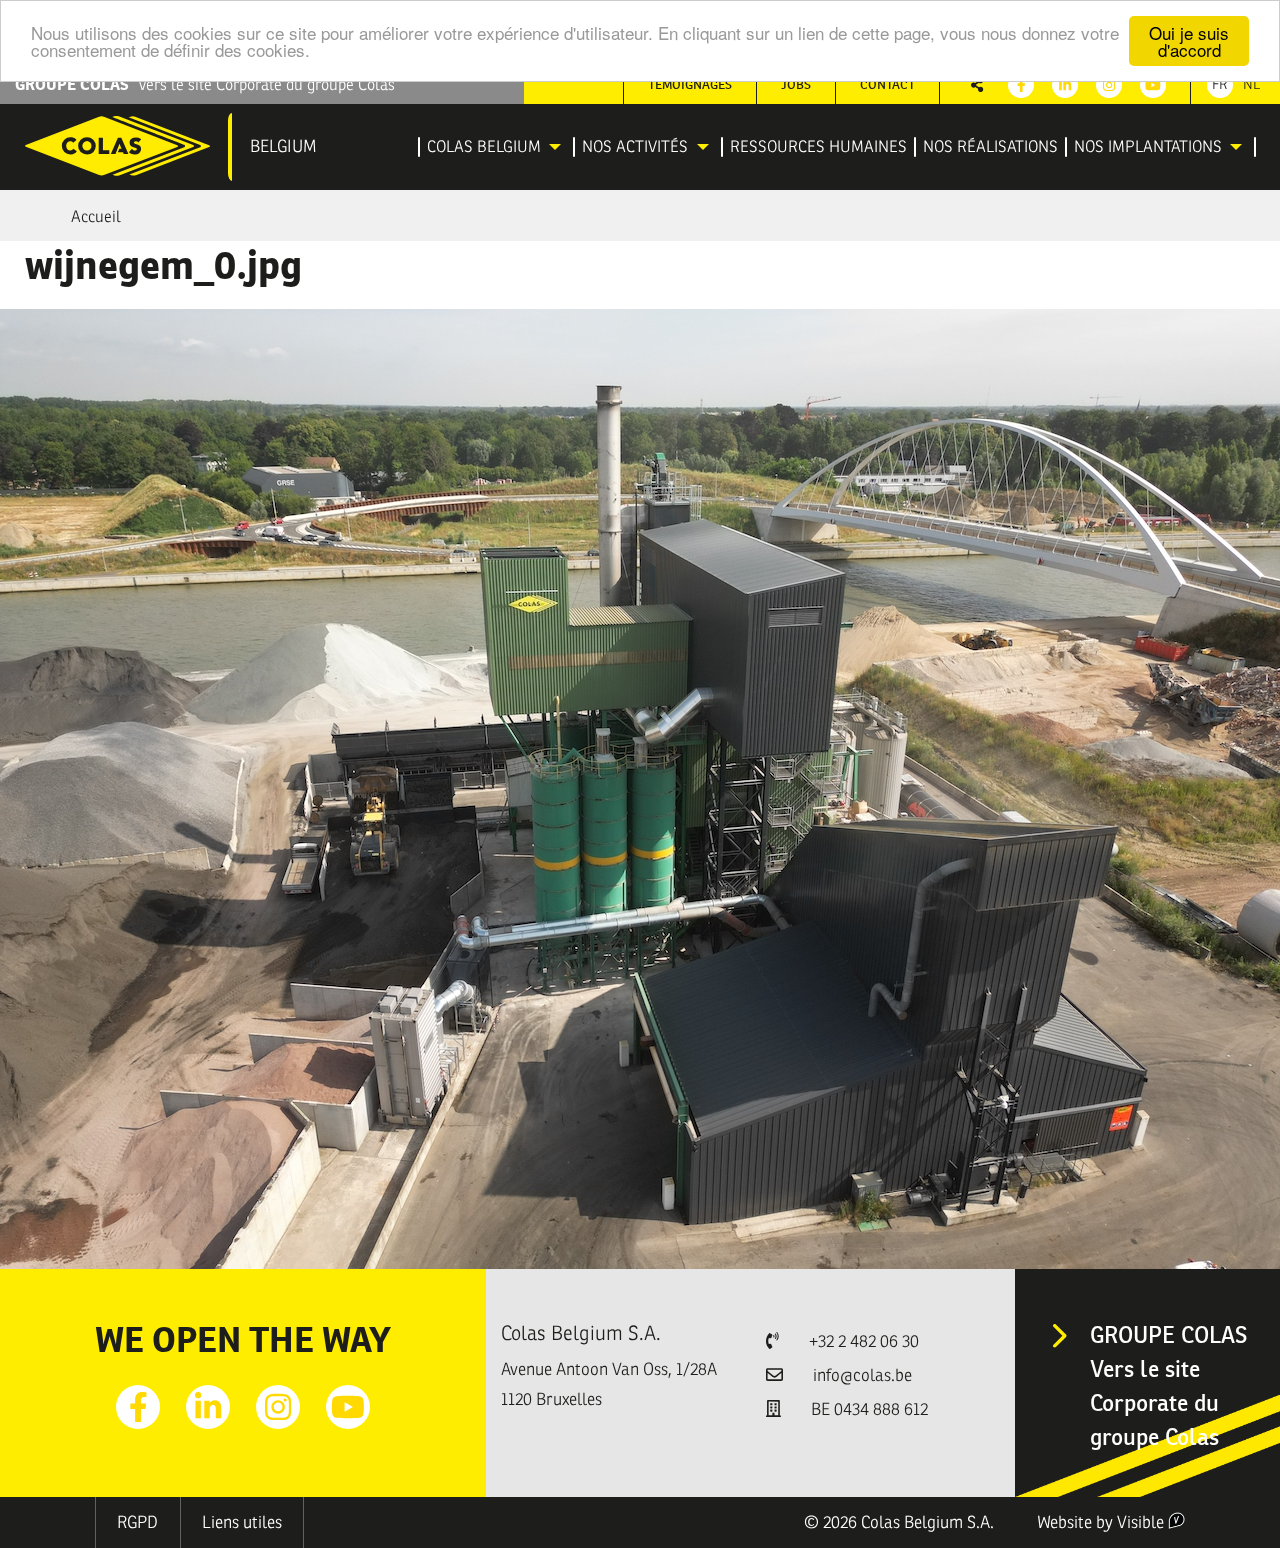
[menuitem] (497, 147)
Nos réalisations (990, 147)
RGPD (137, 1522)
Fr (1220, 84)
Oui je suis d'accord (1189, 41)
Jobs (796, 84)
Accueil (96, 217)
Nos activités (635, 147)
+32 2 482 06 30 (864, 1341)
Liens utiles (242, 1522)
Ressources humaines (818, 147)
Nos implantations (1148, 147)
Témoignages (690, 84)
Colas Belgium (484, 147)
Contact (887, 84)
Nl (1251, 84)
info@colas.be (862, 1375)
